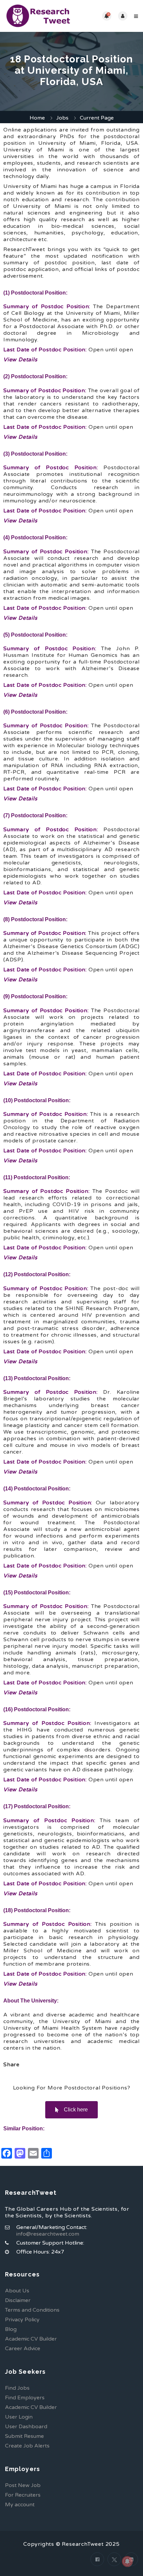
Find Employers (25, 2398)
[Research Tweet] (38, 16)
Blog (11, 2329)
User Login (19, 2417)
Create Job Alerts (27, 2446)
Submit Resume (24, 2436)
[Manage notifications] (127, 2561)
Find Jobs (17, 2388)
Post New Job (23, 2485)
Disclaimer (18, 2300)
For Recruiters (23, 2495)
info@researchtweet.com (48, 2234)
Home (37, 118)
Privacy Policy (22, 2320)
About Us (17, 2291)
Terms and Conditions (32, 2310)
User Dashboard (26, 2427)
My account (20, 2505)
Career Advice (23, 2349)
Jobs (62, 118)
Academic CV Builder (31, 2339)
